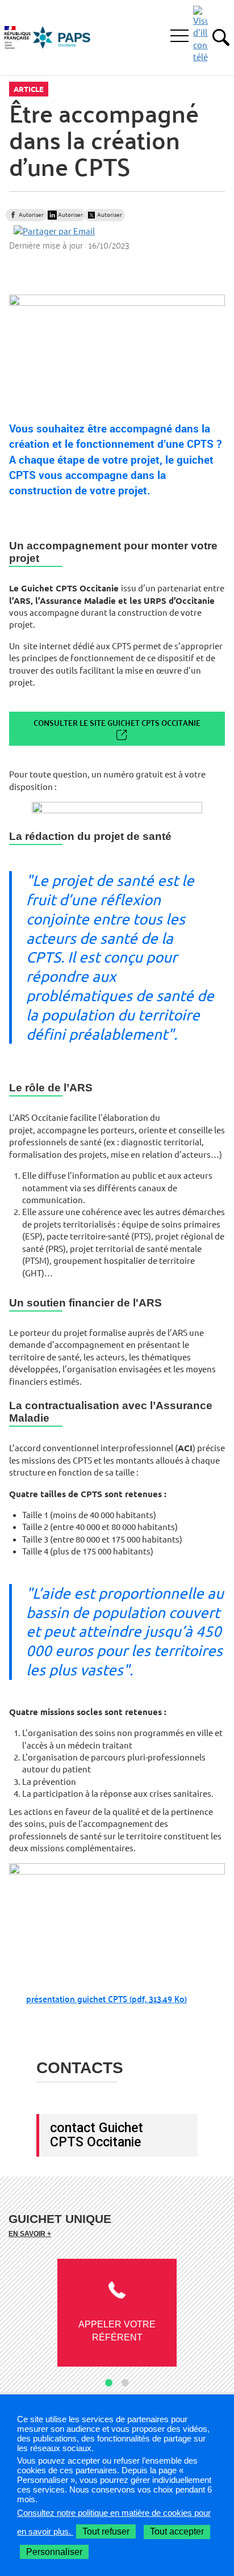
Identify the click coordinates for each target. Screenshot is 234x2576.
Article (29, 89)
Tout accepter (177, 2531)
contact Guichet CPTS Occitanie (97, 2135)
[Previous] (16, 2318)
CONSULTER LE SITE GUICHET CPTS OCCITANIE (117, 723)
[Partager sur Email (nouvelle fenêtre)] (54, 231)
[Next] (218, 2318)
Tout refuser (106, 2531)
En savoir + (30, 2233)
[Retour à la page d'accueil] (62, 37)
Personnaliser (54, 2552)
